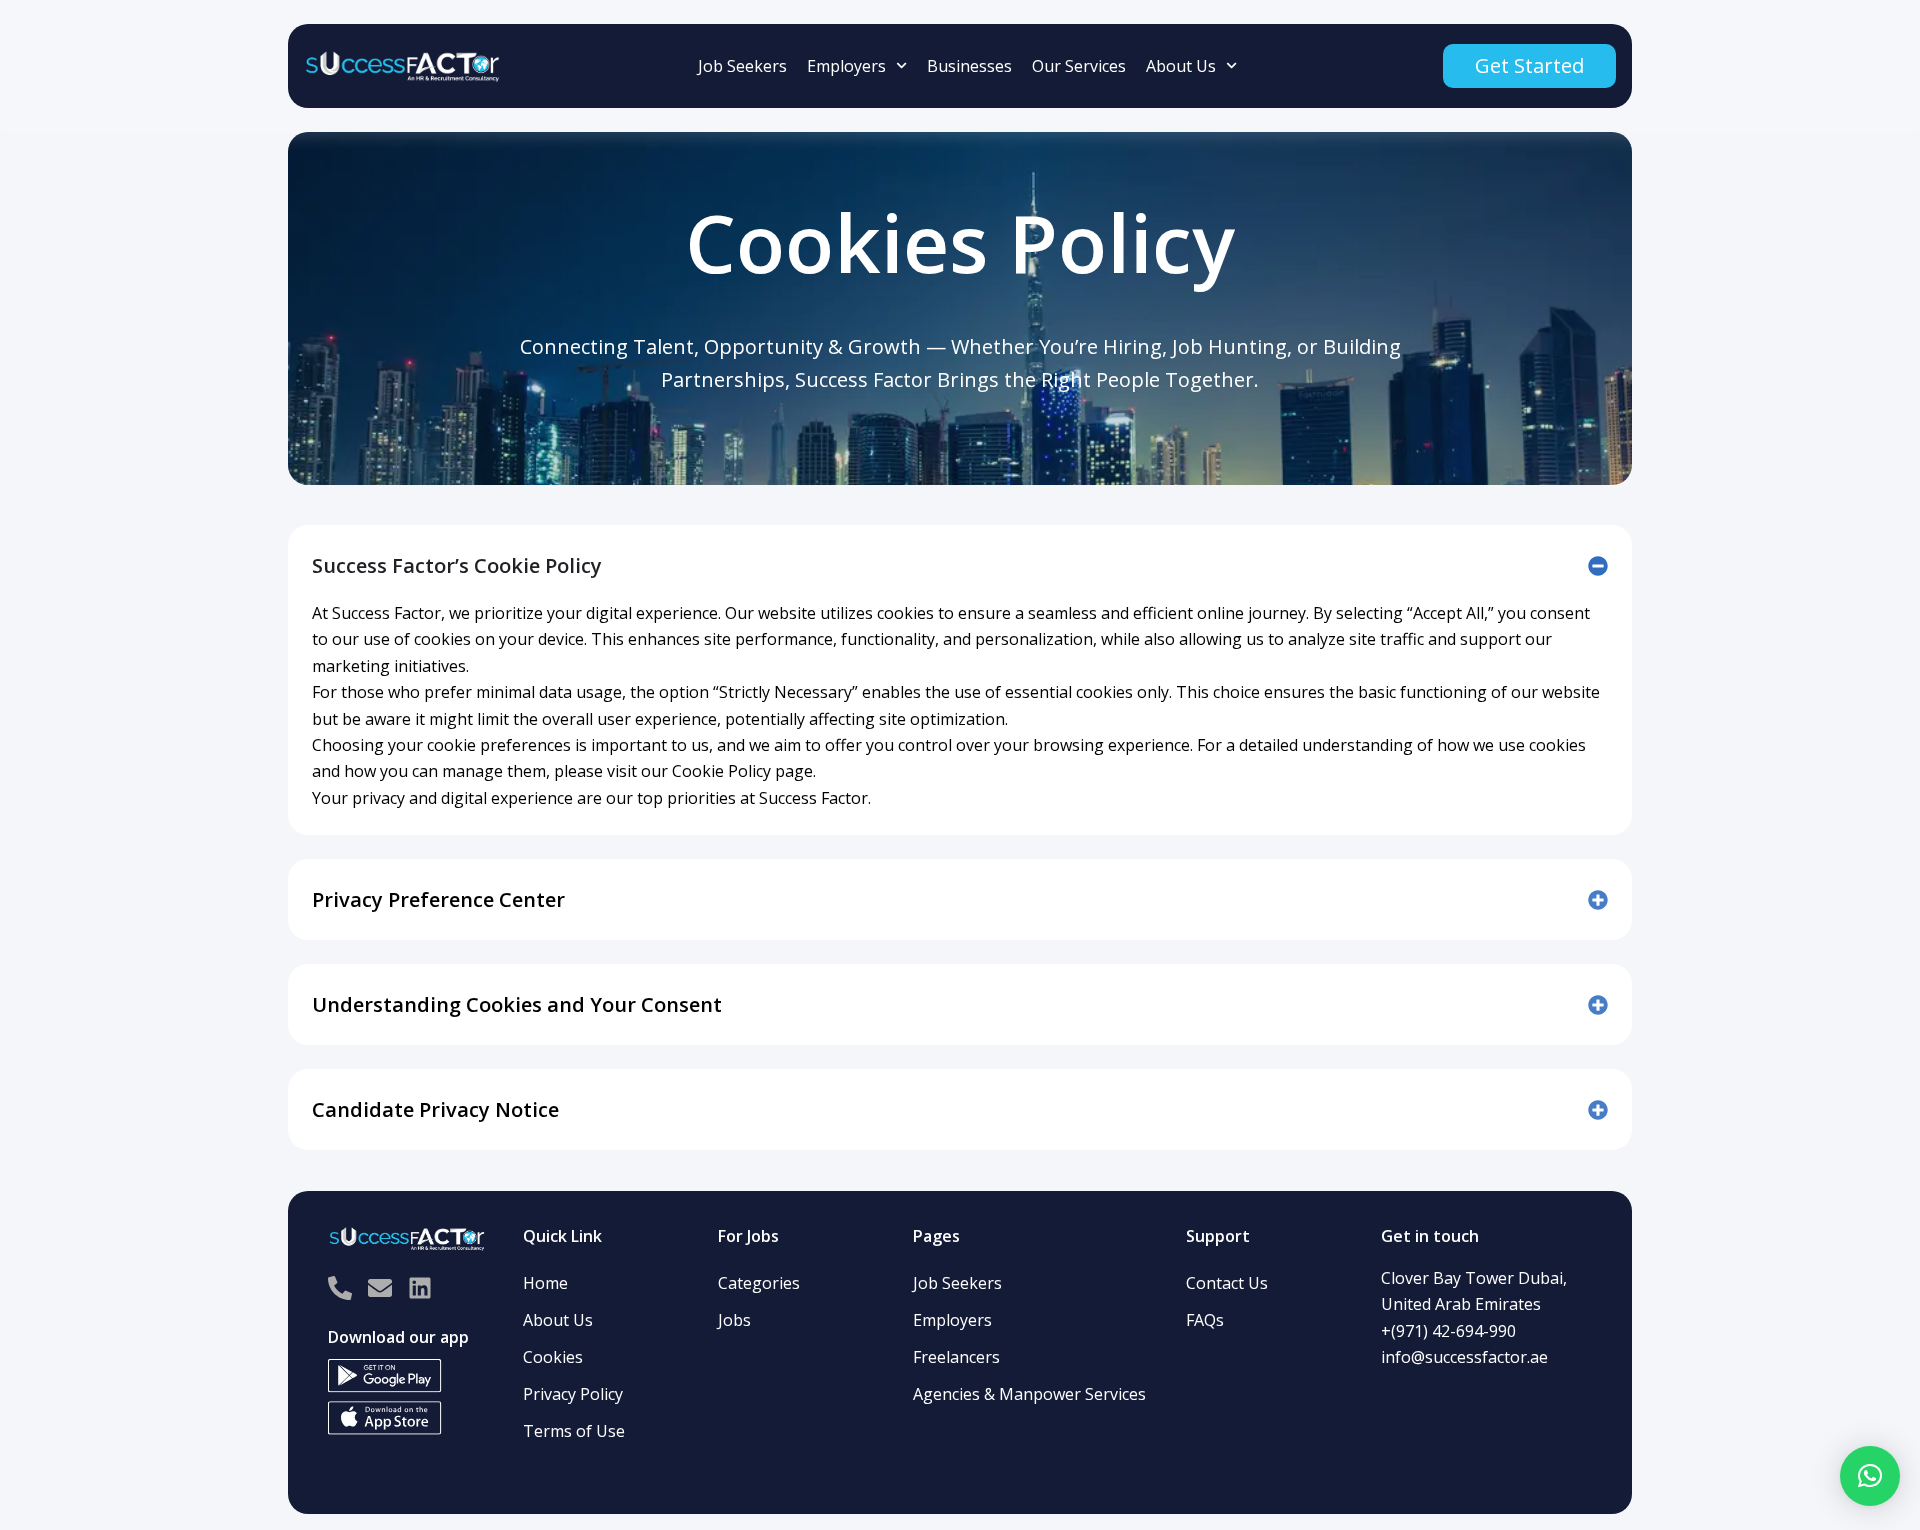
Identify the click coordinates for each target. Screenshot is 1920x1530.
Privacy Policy (573, 1394)
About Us (1181, 66)
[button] (1870, 1476)
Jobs (734, 1320)
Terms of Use (574, 1431)
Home (545, 1283)
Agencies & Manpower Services (1029, 1394)
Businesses (969, 66)
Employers (846, 66)
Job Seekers (742, 66)
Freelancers (956, 1357)
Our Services (1079, 66)
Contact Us (1227, 1283)
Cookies (553, 1357)
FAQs (1205, 1320)
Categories (759, 1283)
